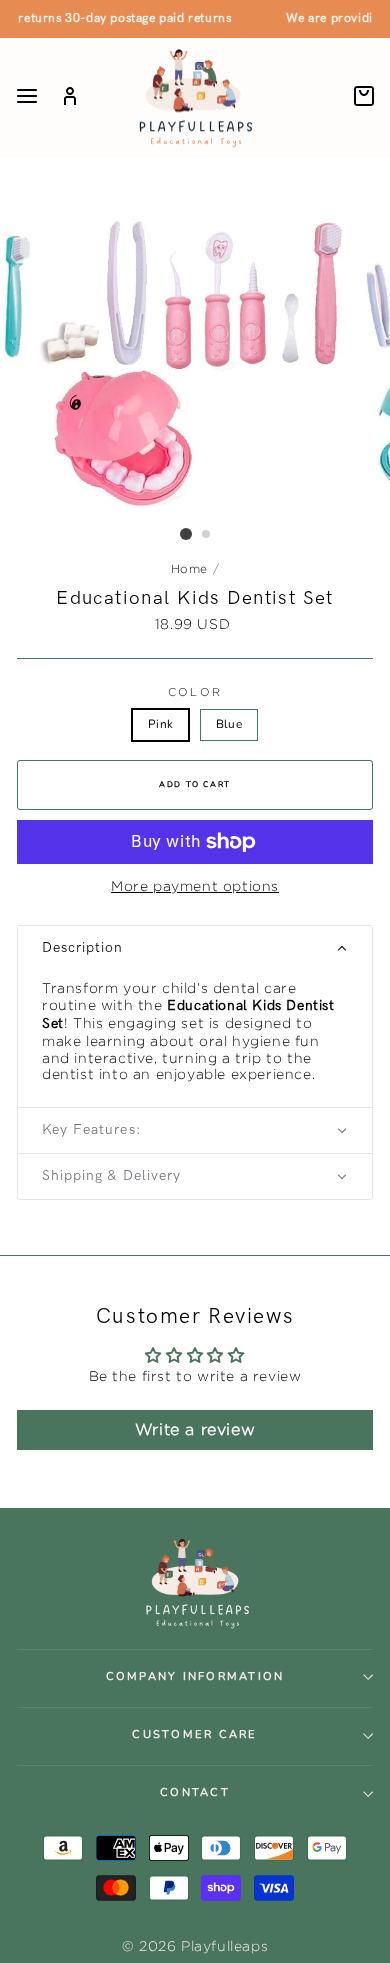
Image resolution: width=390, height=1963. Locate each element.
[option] (195, 362)
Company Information (195, 1676)
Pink (160, 724)
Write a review (195, 1429)
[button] (195, 948)
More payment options (195, 885)
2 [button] (207, 535)
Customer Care (194, 1734)
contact (195, 1792)
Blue (229, 724)
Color (195, 692)
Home (189, 568)
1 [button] (186, 534)
